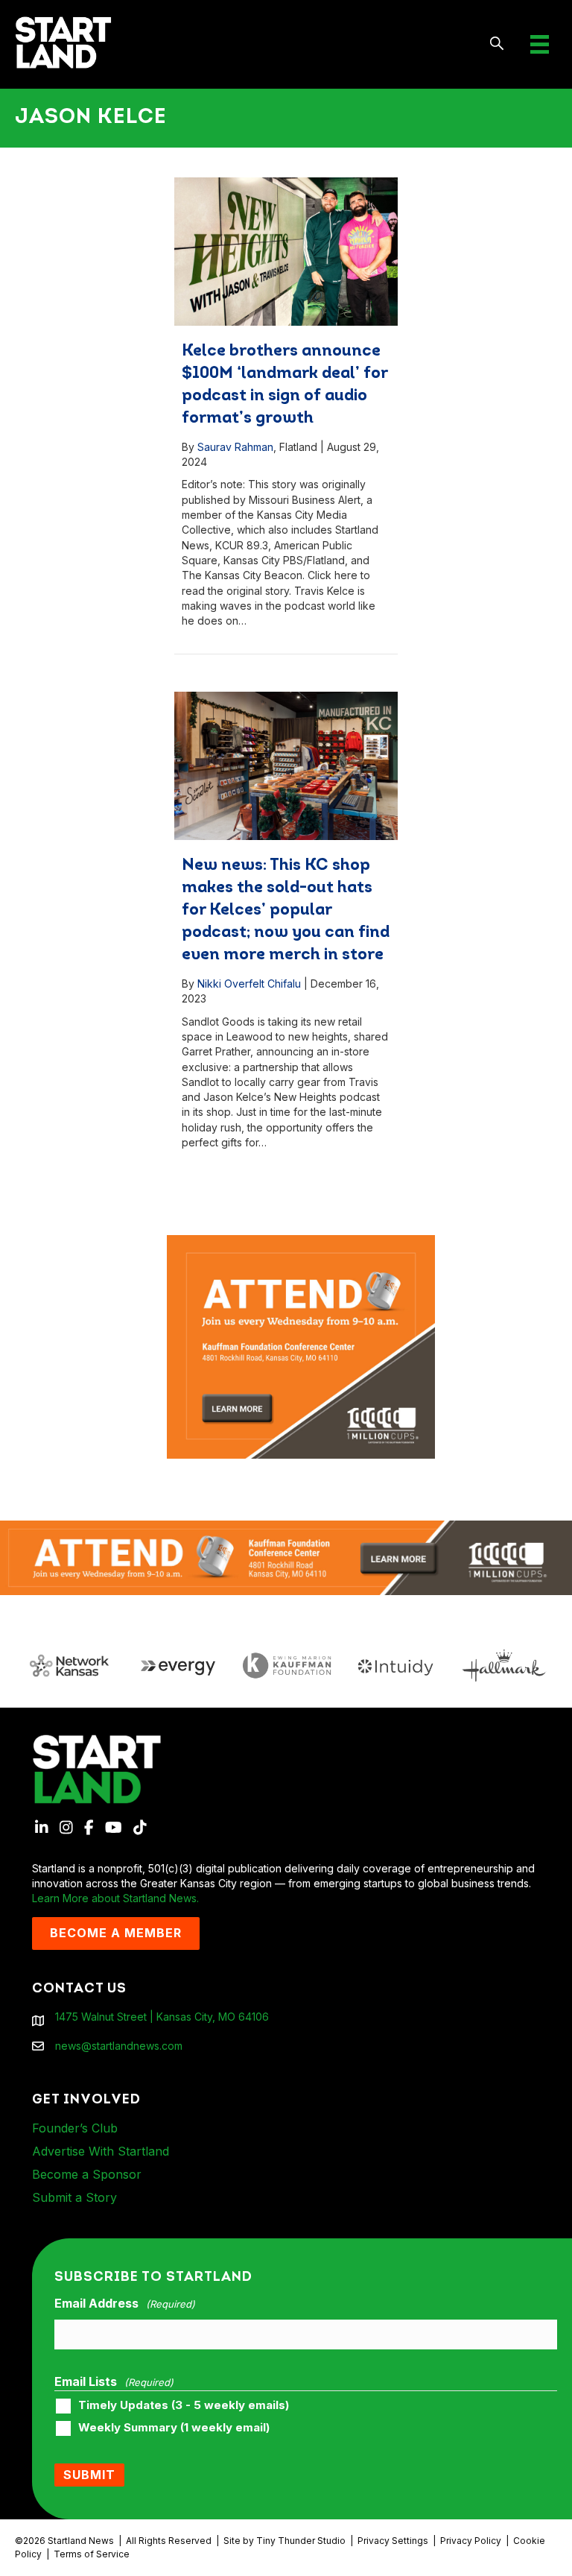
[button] (497, 44)
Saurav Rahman (235, 447)
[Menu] (540, 44)
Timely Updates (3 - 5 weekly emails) (184, 2405)
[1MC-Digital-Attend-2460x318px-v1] (286, 1557)
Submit (89, 2475)
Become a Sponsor (87, 2174)
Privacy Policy (471, 2541)
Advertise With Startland (101, 2151)
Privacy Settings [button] (393, 2541)
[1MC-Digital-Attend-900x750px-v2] (301, 1242)
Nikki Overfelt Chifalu (249, 984)
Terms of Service (92, 2554)
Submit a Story (74, 2197)
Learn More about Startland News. (115, 1898)
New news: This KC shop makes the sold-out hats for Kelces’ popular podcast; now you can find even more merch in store (286, 910)
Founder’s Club (75, 2128)
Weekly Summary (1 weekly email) (174, 2428)
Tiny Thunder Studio (301, 2541)
